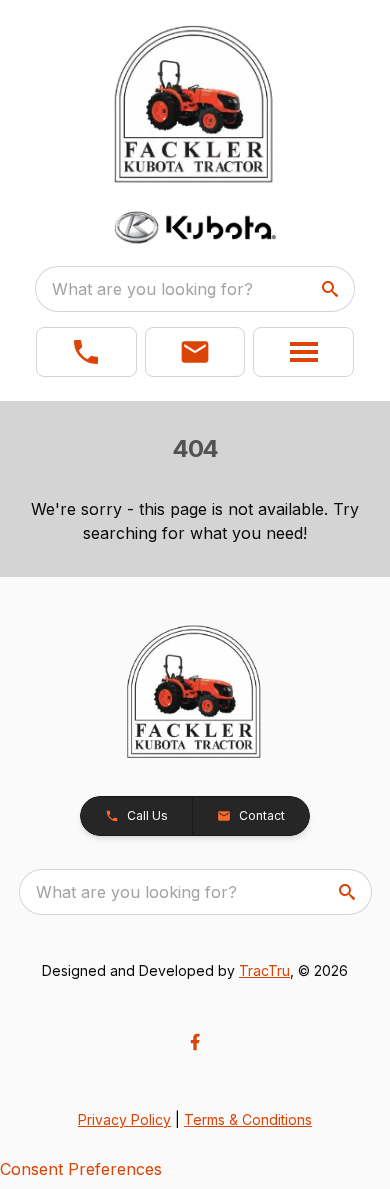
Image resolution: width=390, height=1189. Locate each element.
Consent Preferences (81, 1169)
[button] (86, 352)
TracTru (264, 970)
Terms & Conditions (248, 1119)
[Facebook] (195, 1042)
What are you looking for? (152, 289)
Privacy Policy (124, 1119)
